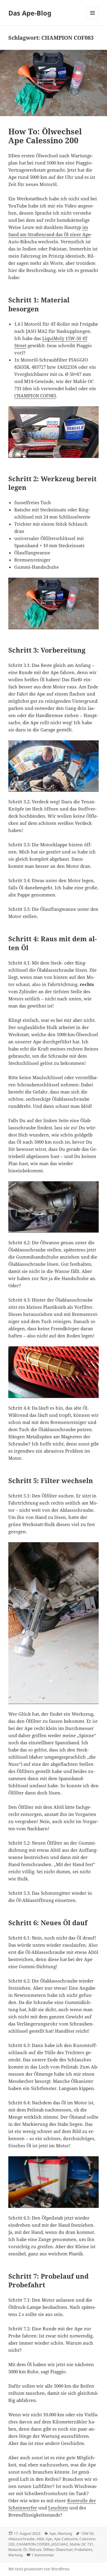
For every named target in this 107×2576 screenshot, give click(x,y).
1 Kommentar (43, 2555)
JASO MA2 (60, 2544)
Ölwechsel (64, 2550)
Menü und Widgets (93, 19)
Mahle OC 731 (82, 2544)
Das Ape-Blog (30, 13)
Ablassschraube (22, 2539)
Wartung (65, 2533)
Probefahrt (83, 2550)
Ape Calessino (66, 2539)
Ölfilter (48, 2550)
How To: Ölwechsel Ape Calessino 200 (45, 136)
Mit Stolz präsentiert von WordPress (39, 2569)
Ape (53, 2533)
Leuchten (58, 2508)
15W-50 (87, 2533)
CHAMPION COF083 (35, 396)
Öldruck (35, 2550)
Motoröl (15, 2550)
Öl (25, 2550)
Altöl (40, 2539)
